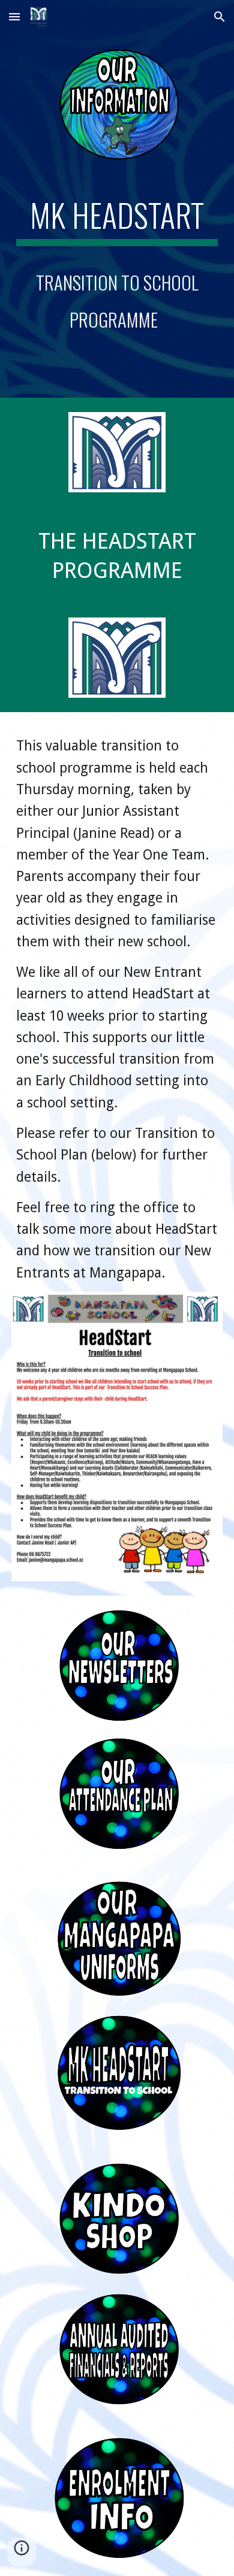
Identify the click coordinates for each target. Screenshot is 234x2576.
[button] (14, 16)
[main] (117, 270)
